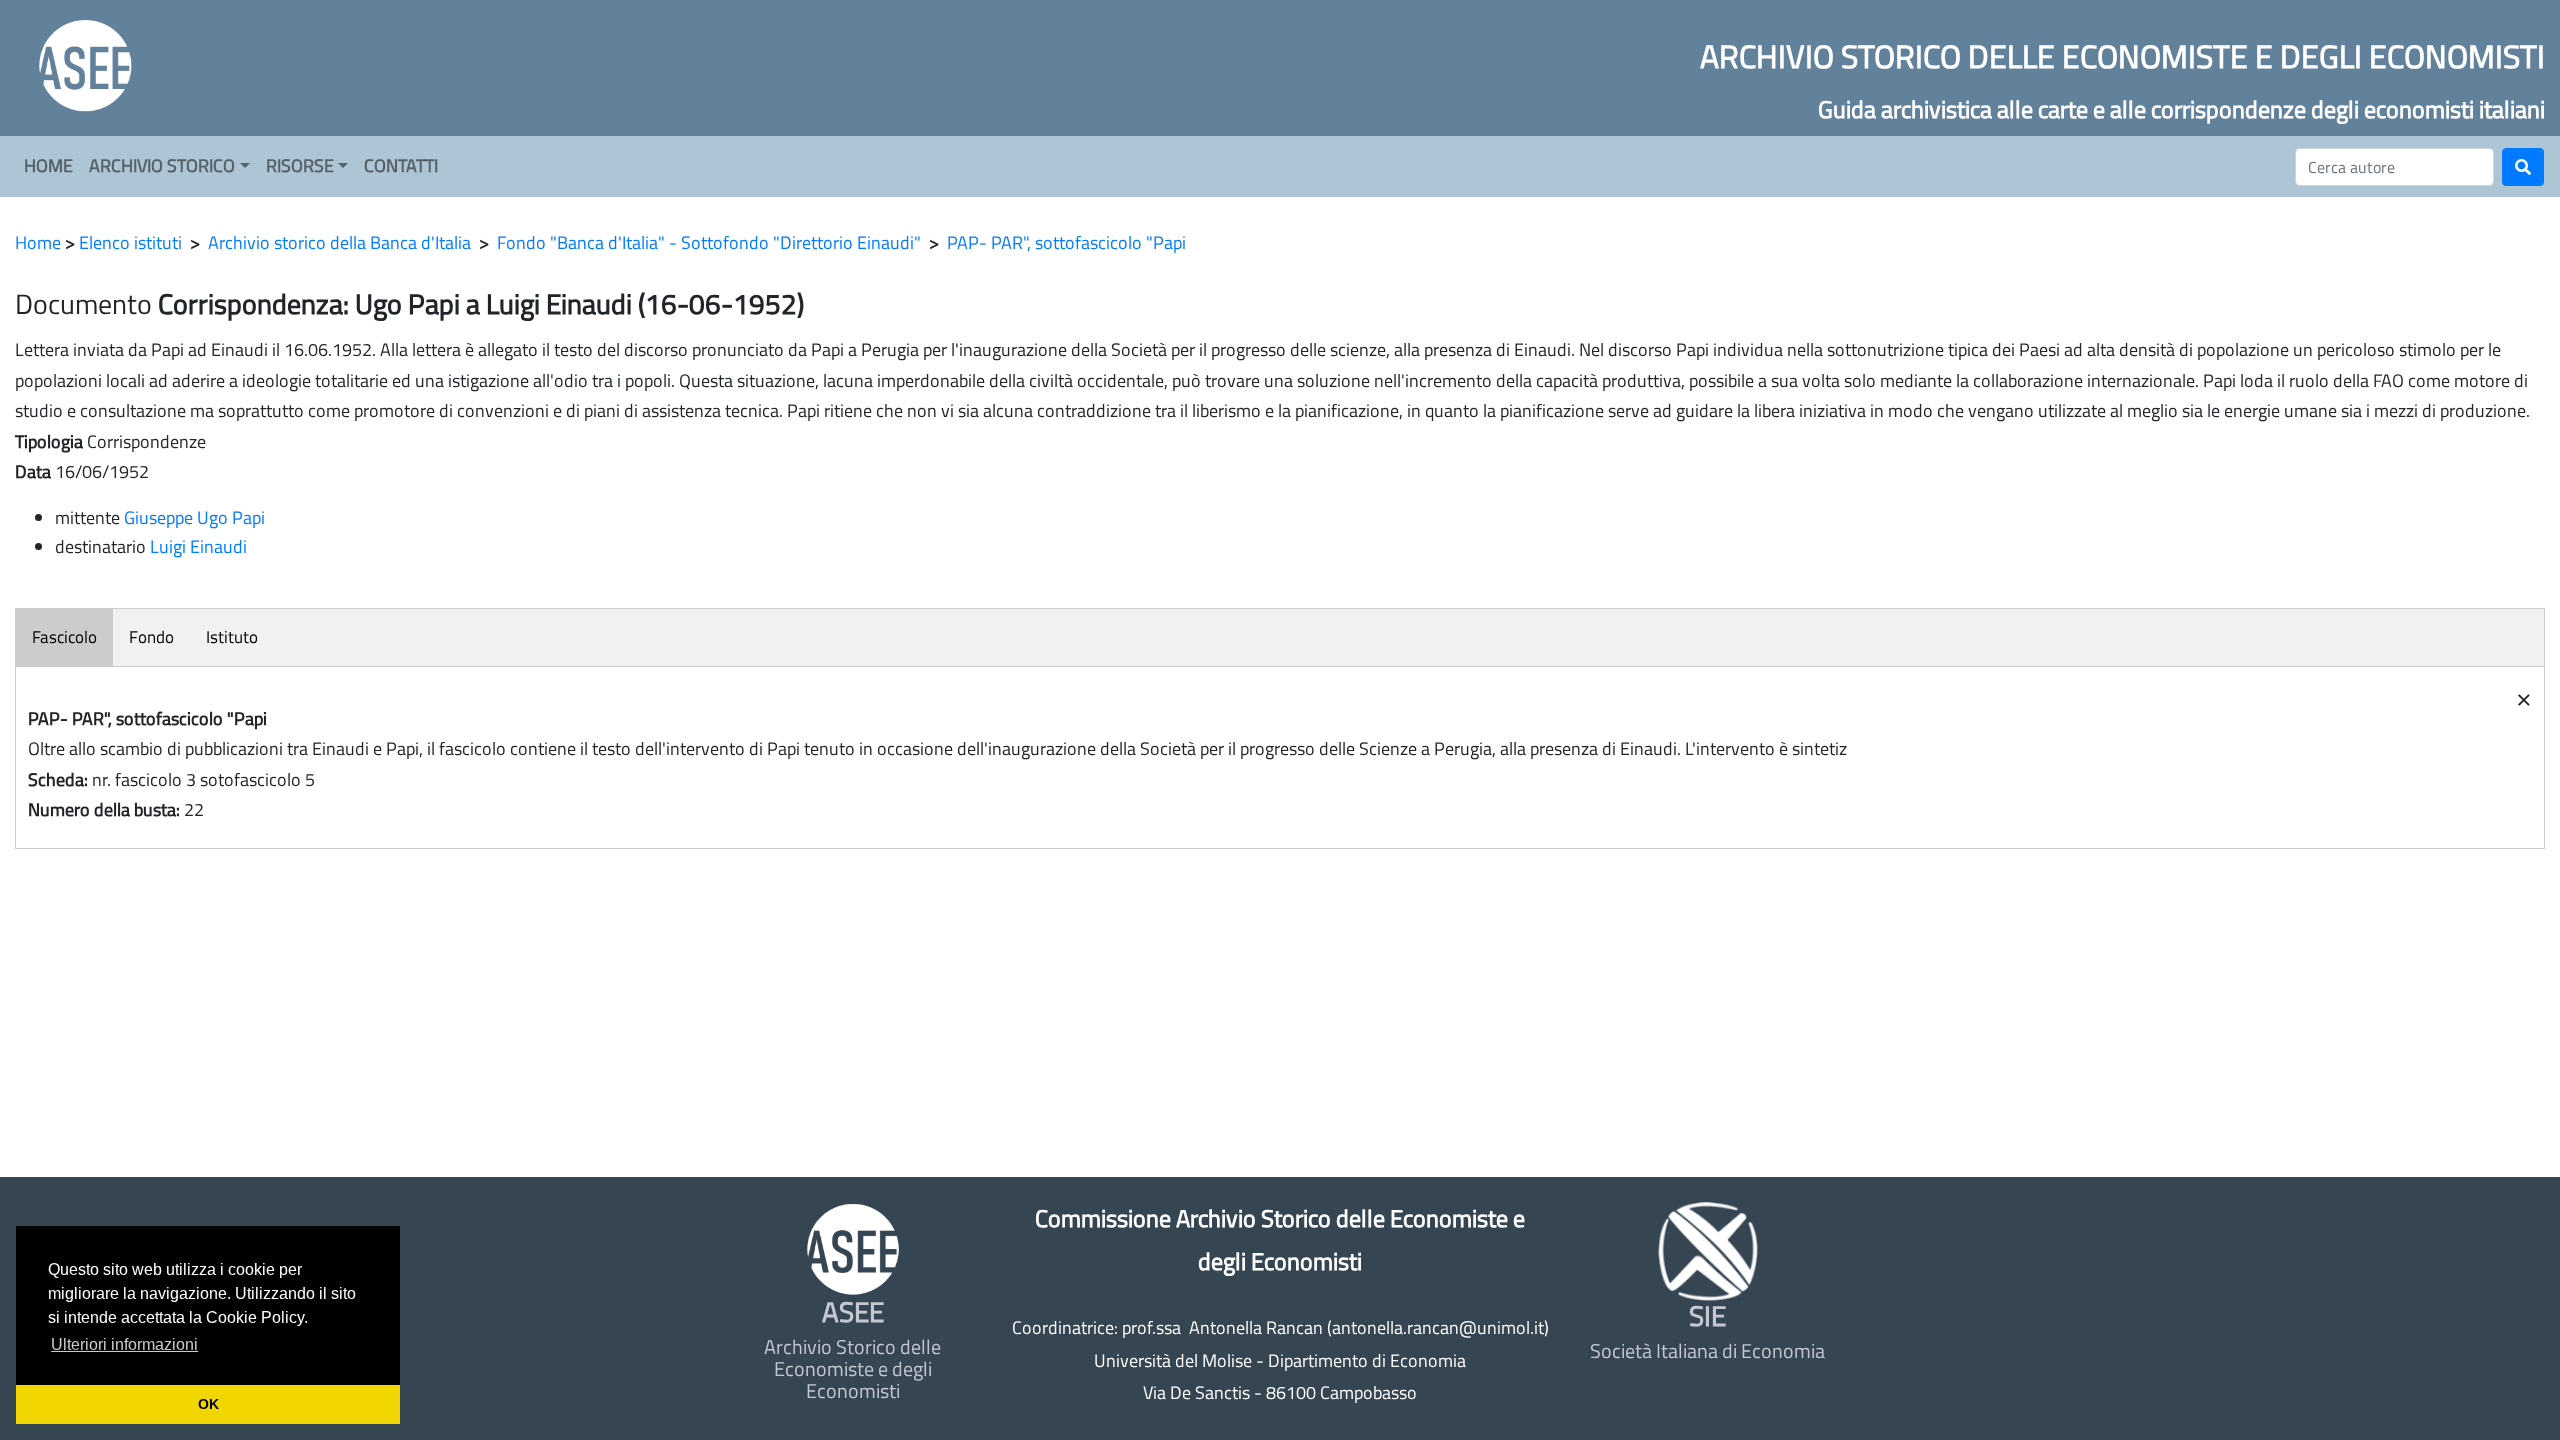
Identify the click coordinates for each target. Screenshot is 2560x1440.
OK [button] (208, 1404)
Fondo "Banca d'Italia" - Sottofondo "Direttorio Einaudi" (709, 242)
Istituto (232, 637)
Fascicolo (64, 637)
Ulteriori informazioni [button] (124, 1344)
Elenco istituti (130, 242)
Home (38, 242)
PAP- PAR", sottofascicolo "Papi (1066, 242)
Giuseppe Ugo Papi (194, 517)
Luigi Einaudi (198, 546)
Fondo (151, 637)
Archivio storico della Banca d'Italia (339, 242)
